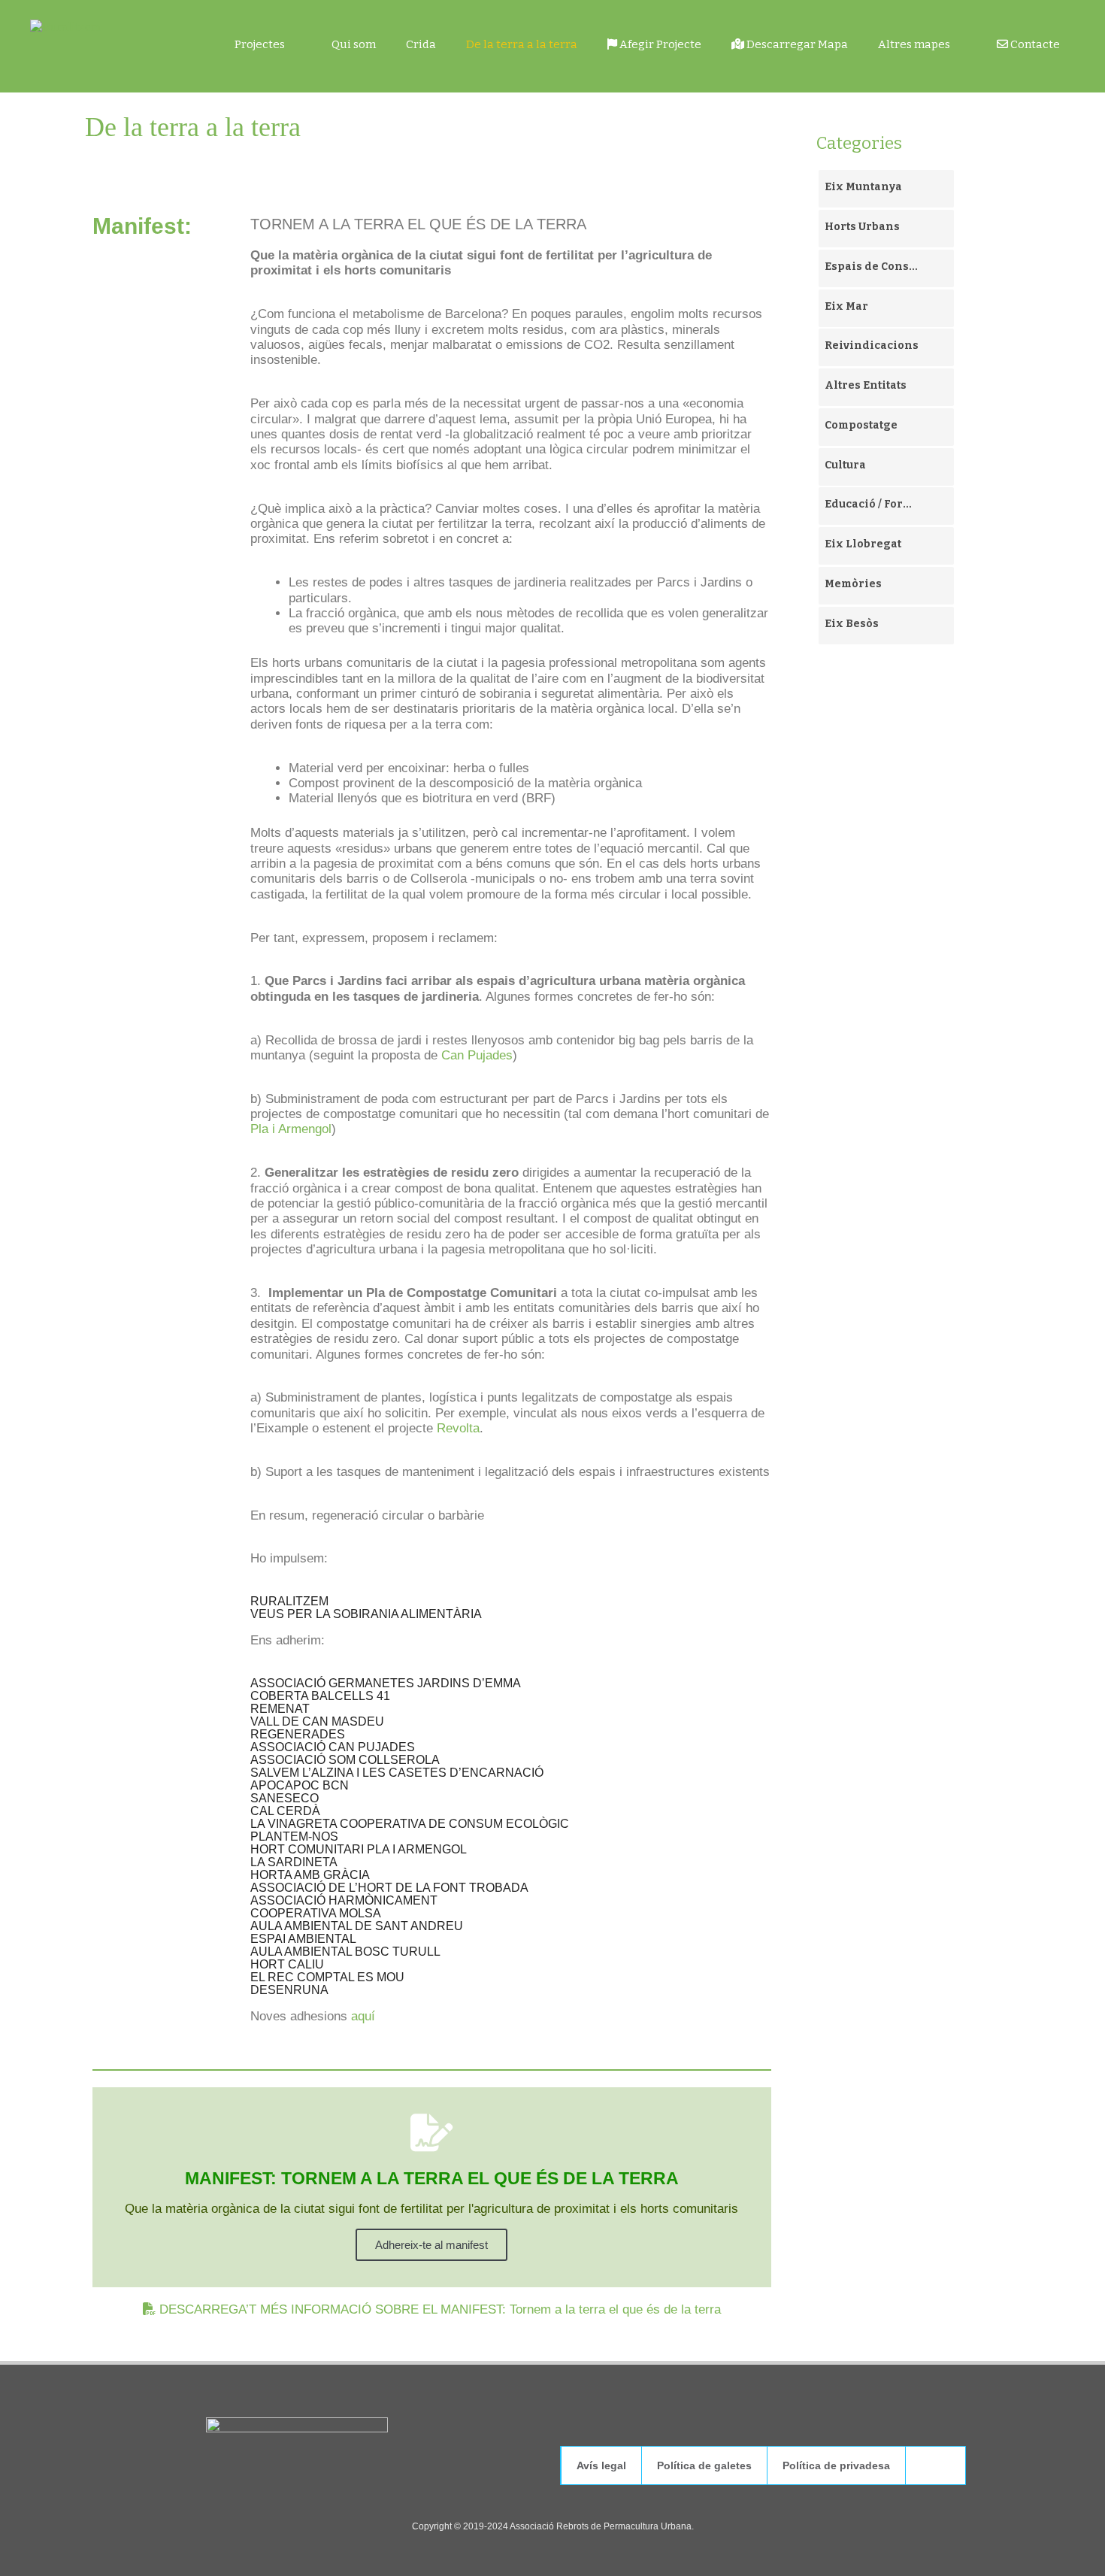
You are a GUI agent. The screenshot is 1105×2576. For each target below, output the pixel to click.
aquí (363, 2016)
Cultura (845, 465)
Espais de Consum (872, 267)
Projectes (260, 44)
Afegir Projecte (659, 44)
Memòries (853, 584)
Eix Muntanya (863, 187)
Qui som (354, 44)
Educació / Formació (872, 504)
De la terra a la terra (522, 44)
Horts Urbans (862, 227)
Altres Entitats (866, 385)
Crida (421, 44)
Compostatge (861, 425)
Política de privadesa (836, 2465)
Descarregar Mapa (796, 44)
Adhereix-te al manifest (431, 2245)
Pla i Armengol (291, 1129)
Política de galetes (704, 2465)
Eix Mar (846, 306)
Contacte (1034, 44)
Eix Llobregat (863, 544)
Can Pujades (477, 1055)
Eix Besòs (852, 624)
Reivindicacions (872, 345)
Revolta (458, 1428)
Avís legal (601, 2465)
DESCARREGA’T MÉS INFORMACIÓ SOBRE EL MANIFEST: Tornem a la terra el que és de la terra (438, 2309)
